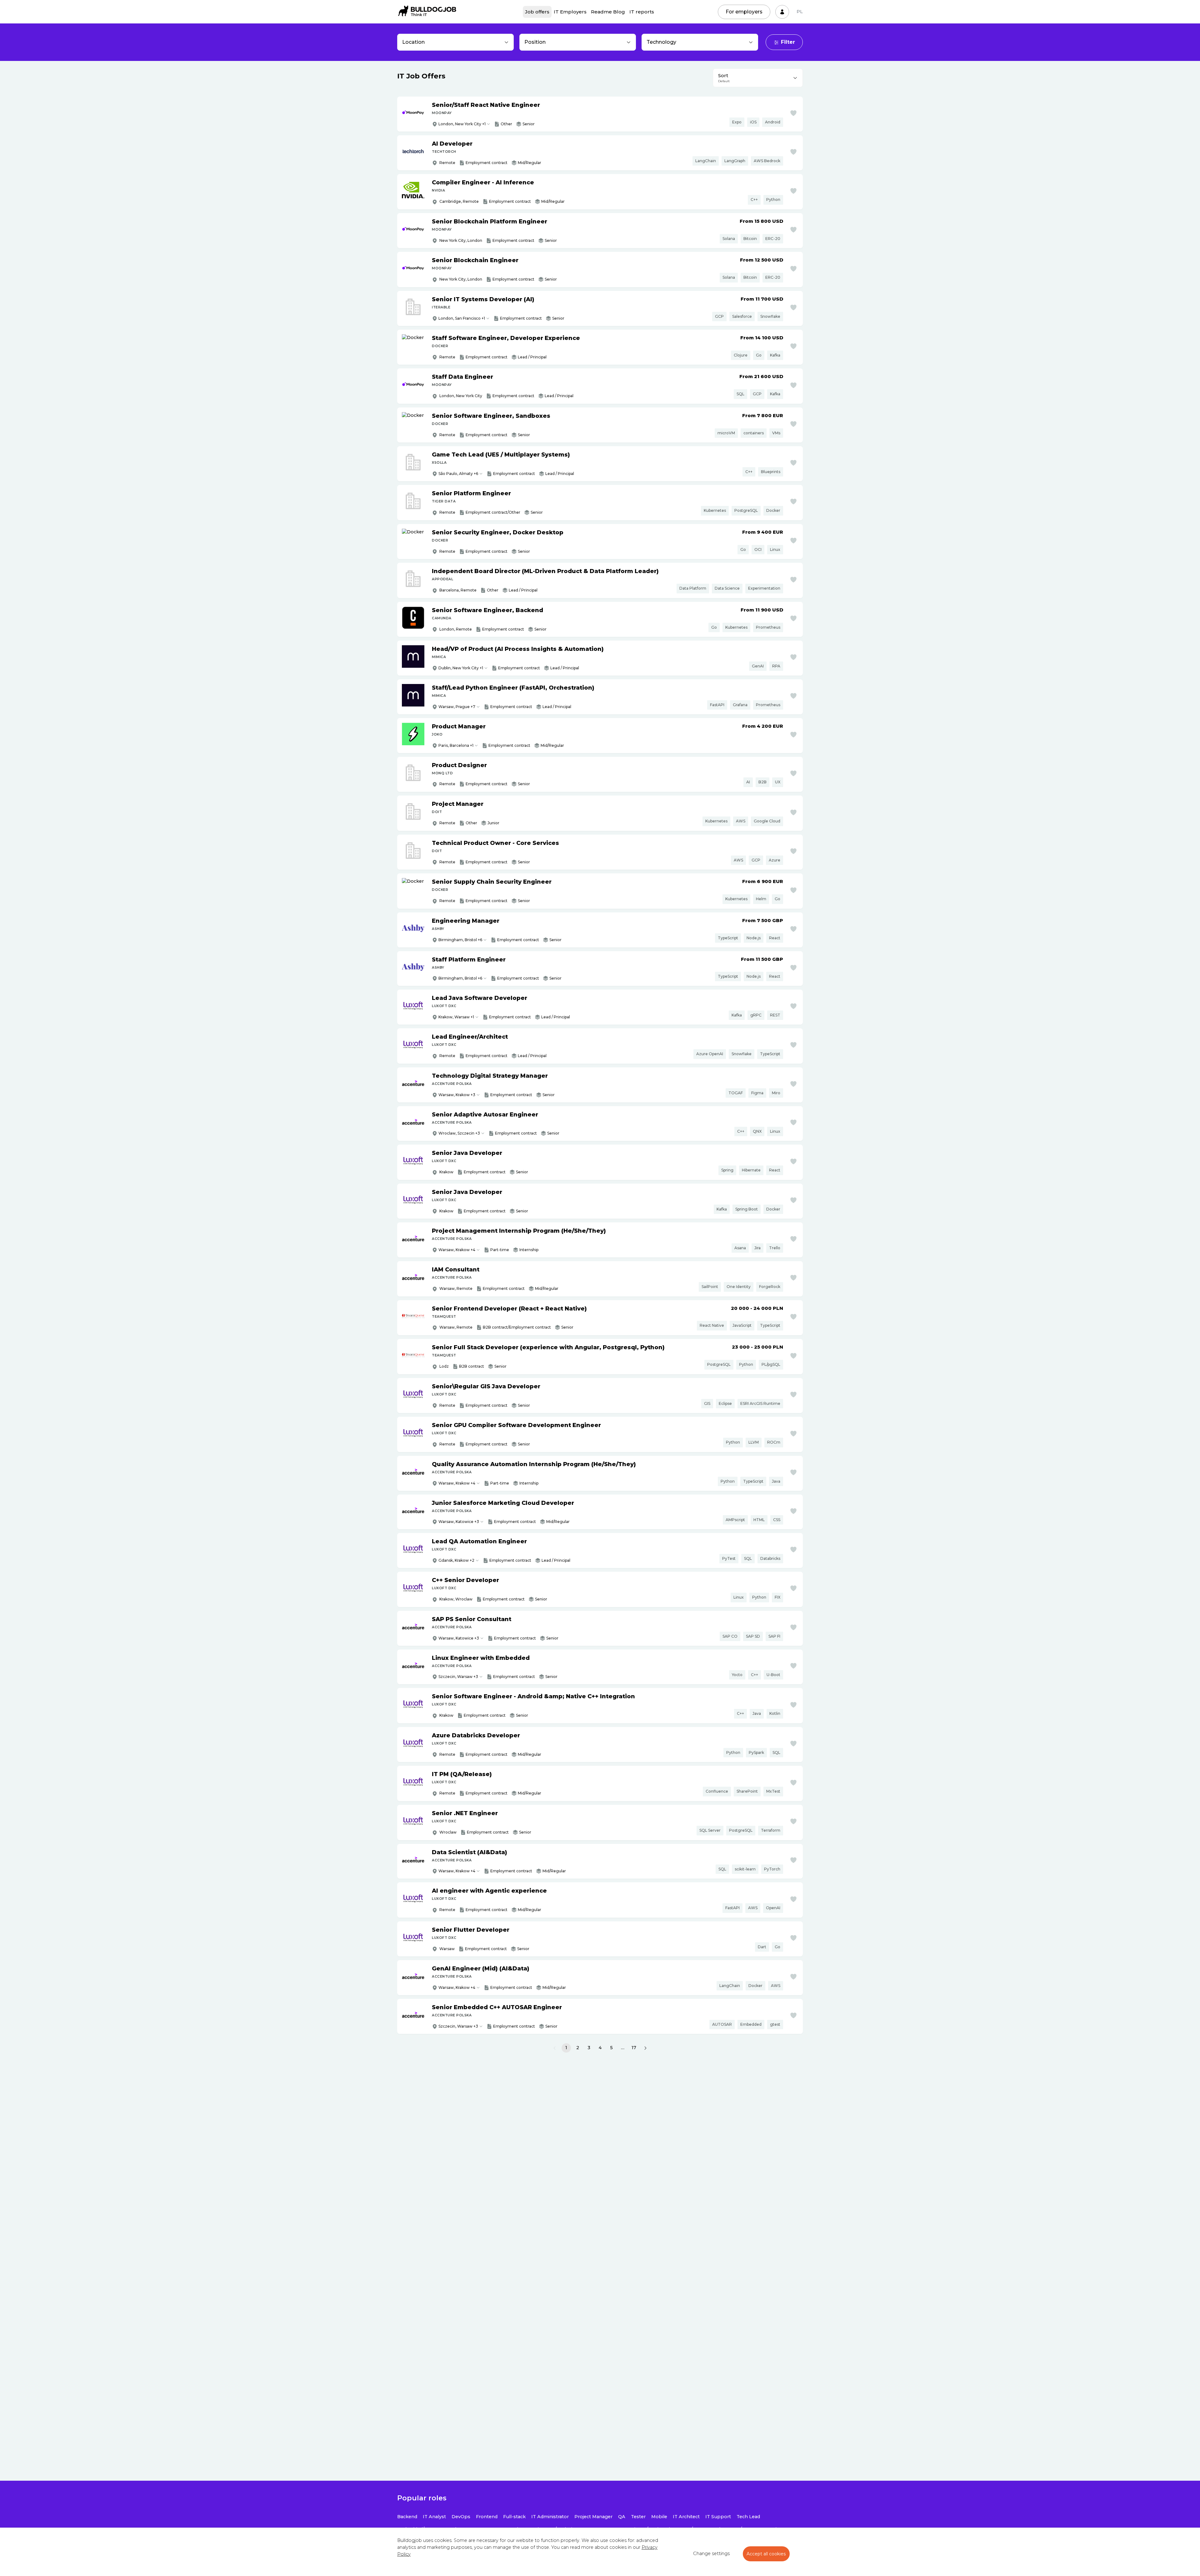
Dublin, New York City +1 (461, 668)
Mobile (659, 2517)
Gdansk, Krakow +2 (456, 1560)
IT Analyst (434, 2517)
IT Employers (570, 12)
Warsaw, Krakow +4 (457, 1250)
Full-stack (514, 2517)
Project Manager (593, 2517)
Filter (788, 42)
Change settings (711, 2554)
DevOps (461, 2517)
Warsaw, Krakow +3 (457, 1095)
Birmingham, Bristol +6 (460, 940)
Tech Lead (748, 2517)
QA (622, 2517)
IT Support (718, 2517)
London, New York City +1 (462, 124)
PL (800, 12)
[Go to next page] (645, 2048)
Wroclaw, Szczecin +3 (459, 1133)
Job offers (537, 12)
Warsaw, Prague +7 (457, 707)
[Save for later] (793, 113)
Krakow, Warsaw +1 (456, 1017)
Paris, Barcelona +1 (456, 745)
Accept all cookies (766, 2554)
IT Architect (686, 2517)
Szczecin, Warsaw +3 (458, 1677)
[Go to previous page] (555, 2048)
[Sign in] (782, 12)
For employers (744, 12)
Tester (638, 2517)
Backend (407, 2517)
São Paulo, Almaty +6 (458, 474)
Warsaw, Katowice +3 (459, 1522)
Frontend (487, 2517)
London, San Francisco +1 (462, 318)
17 (634, 2048)
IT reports (642, 12)
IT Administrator (550, 2517)
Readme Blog (608, 12)
